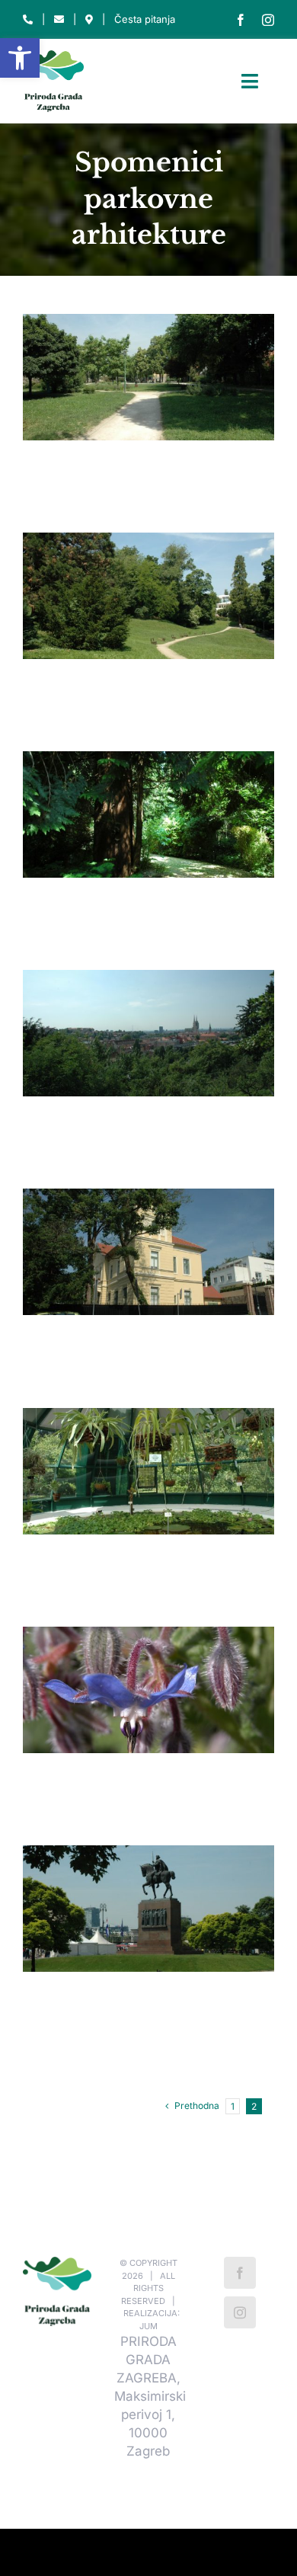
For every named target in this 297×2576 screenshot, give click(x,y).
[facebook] (241, 20)
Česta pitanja (145, 19)
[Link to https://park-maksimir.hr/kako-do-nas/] (89, 19)
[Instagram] (240, 2312)
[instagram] (268, 20)
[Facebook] (240, 2273)
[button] (20, 58)
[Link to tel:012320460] (28, 19)
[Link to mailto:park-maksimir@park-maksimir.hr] (59, 19)
